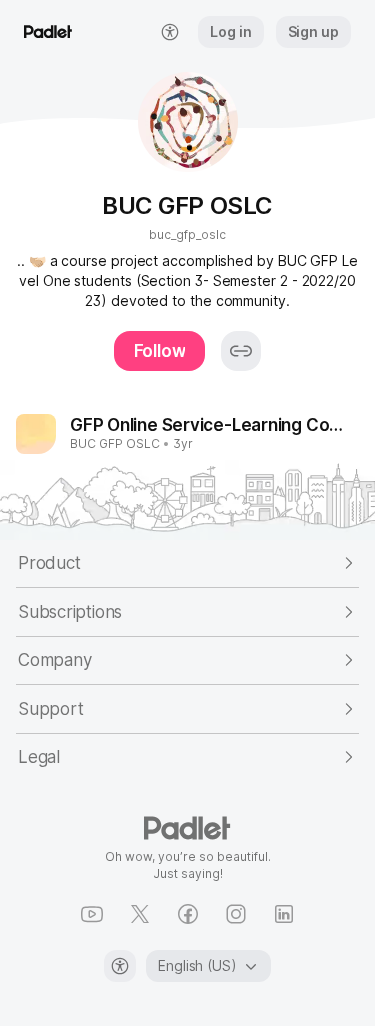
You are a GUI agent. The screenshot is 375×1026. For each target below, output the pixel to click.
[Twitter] (140, 914)
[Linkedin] (284, 914)
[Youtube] (92, 914)
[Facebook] (188, 914)
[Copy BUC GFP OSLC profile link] (241, 351)
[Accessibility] (120, 966)
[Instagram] (236, 914)
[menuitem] (170, 32)
